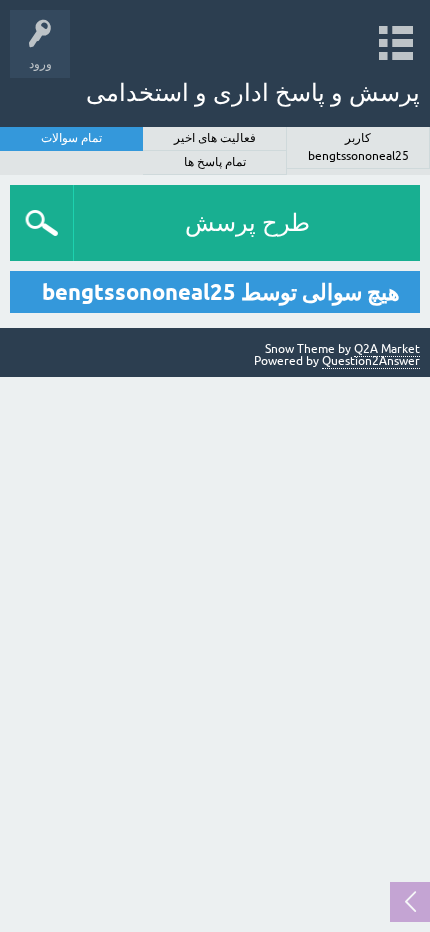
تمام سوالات (71, 138)
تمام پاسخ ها (215, 162)
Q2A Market (387, 349)
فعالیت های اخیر (215, 138)
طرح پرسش (247, 222)
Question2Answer (371, 361)
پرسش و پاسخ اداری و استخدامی (253, 92)
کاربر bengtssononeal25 (358, 147)
